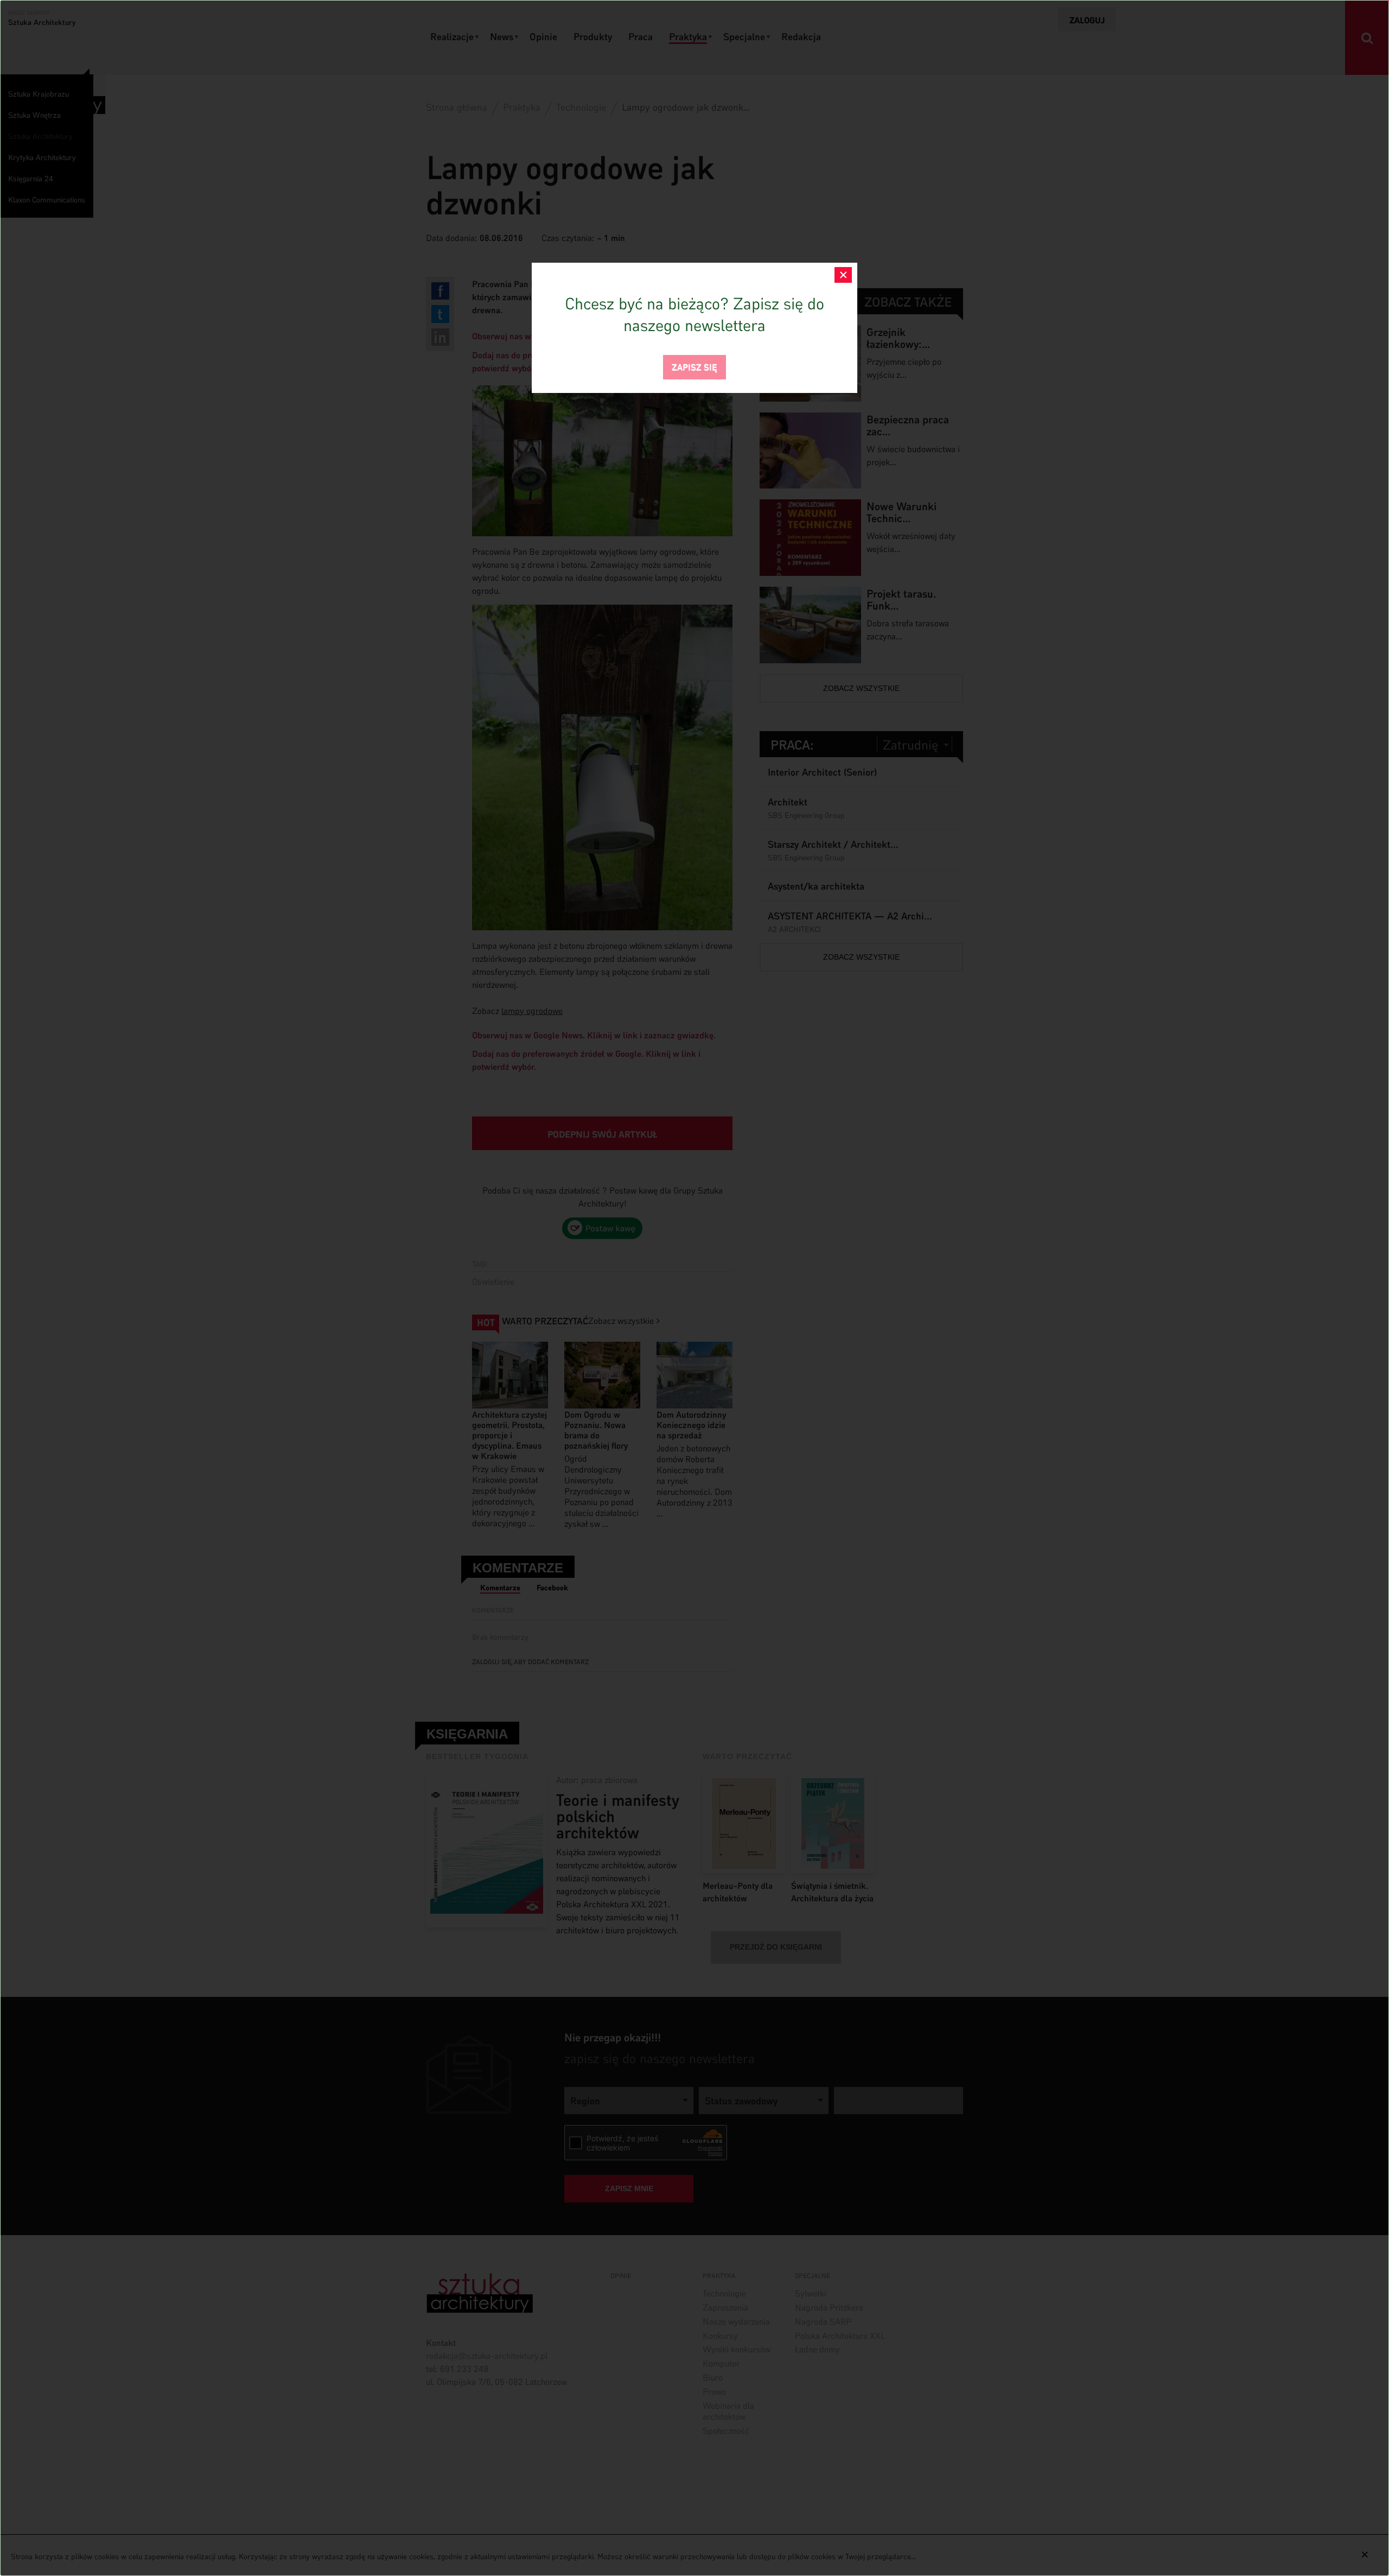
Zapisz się (694, 366)
